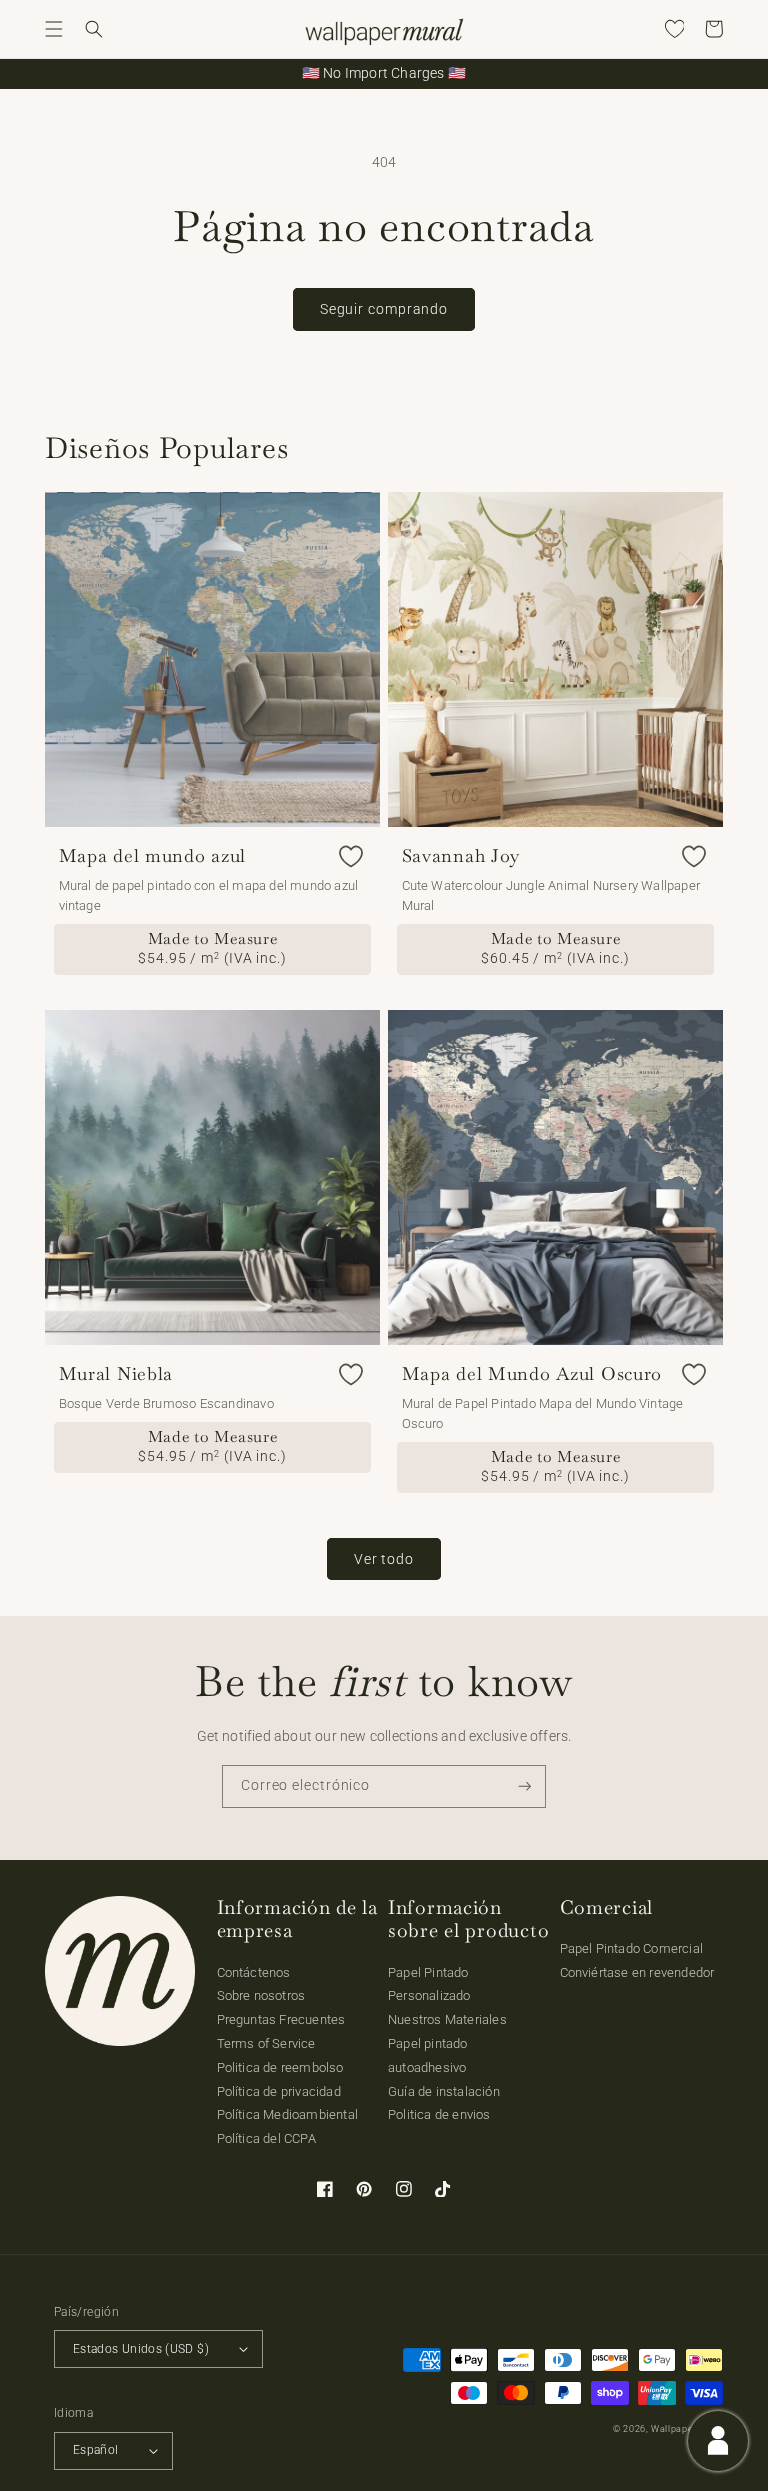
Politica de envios (439, 2114)
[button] (54, 29)
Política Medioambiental (288, 2114)
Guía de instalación (444, 2091)
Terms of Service (266, 2043)
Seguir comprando (384, 309)
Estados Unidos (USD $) (141, 2349)
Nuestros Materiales (447, 2019)
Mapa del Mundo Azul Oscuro (532, 1374)
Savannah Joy (461, 856)
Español (96, 2450)
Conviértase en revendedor (637, 1972)
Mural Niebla (116, 1374)
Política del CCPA (266, 2138)
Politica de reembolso (280, 2067)
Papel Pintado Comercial (632, 1948)
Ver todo (384, 1559)
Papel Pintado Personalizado (429, 1984)
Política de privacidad (279, 2091)
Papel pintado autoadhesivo (428, 2055)
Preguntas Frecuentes (281, 2019)
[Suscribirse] (525, 1786)
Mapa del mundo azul (153, 856)
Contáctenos (254, 1972)
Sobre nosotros (261, 1995)
